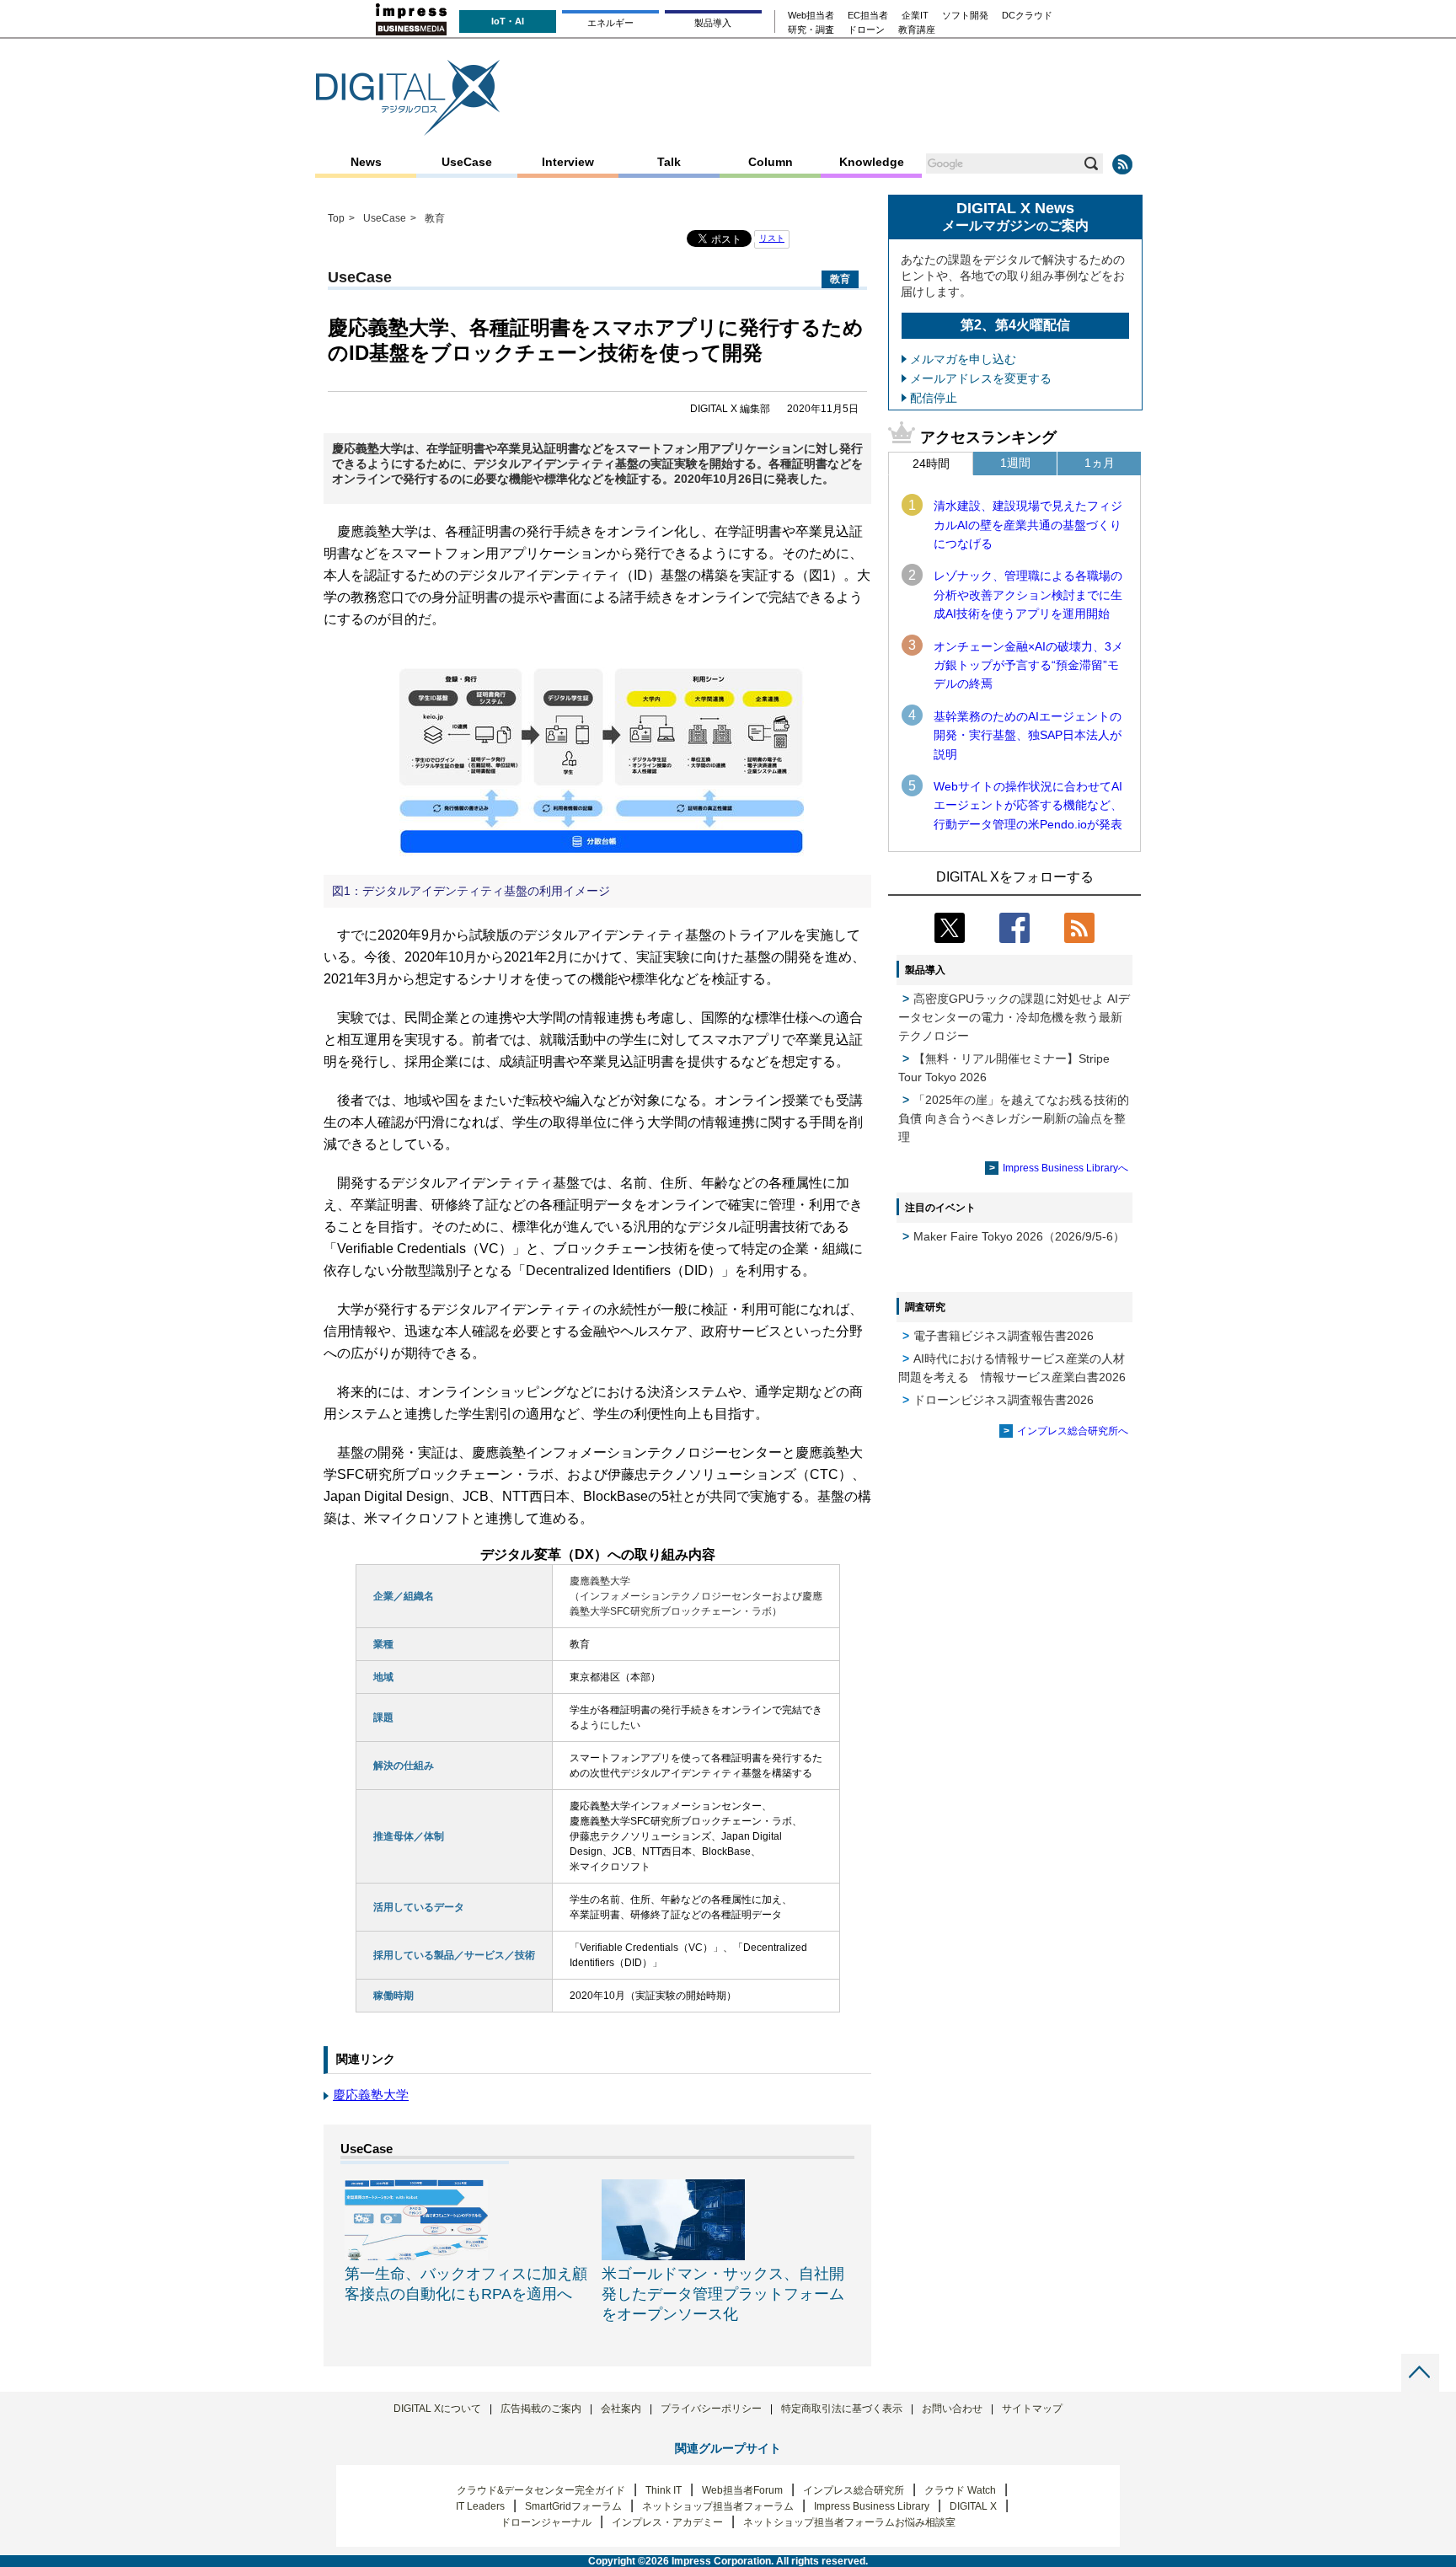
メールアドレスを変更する (981, 378)
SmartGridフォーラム (573, 2506)
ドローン (866, 30)
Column (771, 162)
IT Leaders (480, 2506)
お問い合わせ (952, 2409)
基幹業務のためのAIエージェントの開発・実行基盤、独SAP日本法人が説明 (1028, 735)
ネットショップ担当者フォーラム (718, 2506)
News (366, 162)
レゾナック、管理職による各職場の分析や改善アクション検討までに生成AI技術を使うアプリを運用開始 (1028, 595)
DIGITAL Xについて (437, 2409)
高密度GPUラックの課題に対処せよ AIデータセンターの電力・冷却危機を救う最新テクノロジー (1014, 1017)
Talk (669, 162)
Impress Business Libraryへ (1065, 1168)
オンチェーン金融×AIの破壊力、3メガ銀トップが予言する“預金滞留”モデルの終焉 (1028, 665)
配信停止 (934, 398)
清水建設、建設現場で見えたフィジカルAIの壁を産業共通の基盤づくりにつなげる (1028, 525)
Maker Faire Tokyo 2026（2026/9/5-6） (1019, 1236)
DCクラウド (1027, 16)
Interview (568, 162)
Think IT (664, 2490)
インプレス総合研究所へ (1073, 1431)
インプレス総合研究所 (854, 2490)
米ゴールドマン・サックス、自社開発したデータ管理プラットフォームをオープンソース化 (723, 2294)
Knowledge (872, 162)
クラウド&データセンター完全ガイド (541, 2490)
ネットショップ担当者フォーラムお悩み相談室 (849, 2522)
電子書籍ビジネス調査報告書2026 (1004, 1336)
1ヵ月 (1100, 463)
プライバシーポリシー (711, 2409)
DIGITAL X (973, 2506)
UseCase (467, 162)
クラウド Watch (960, 2490)
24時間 (931, 464)
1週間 (1015, 463)
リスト (772, 238)
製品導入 (713, 23)
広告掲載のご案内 (541, 2409)
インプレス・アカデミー (667, 2522)
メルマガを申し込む (963, 359)
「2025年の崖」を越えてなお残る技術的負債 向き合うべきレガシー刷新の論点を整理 (1014, 1118)
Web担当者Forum (742, 2490)
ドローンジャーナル (546, 2522)
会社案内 (621, 2409)
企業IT (915, 16)
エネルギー (610, 23)
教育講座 (917, 30)
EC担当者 (868, 16)
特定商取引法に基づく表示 (842, 2409)
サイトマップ (1032, 2409)
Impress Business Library (872, 2506)
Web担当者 (811, 16)
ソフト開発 (965, 16)
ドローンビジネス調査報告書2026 (1004, 1400)
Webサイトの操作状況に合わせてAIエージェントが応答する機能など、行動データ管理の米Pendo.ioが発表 (1028, 805)
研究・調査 (811, 30)
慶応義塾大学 (371, 2095)
